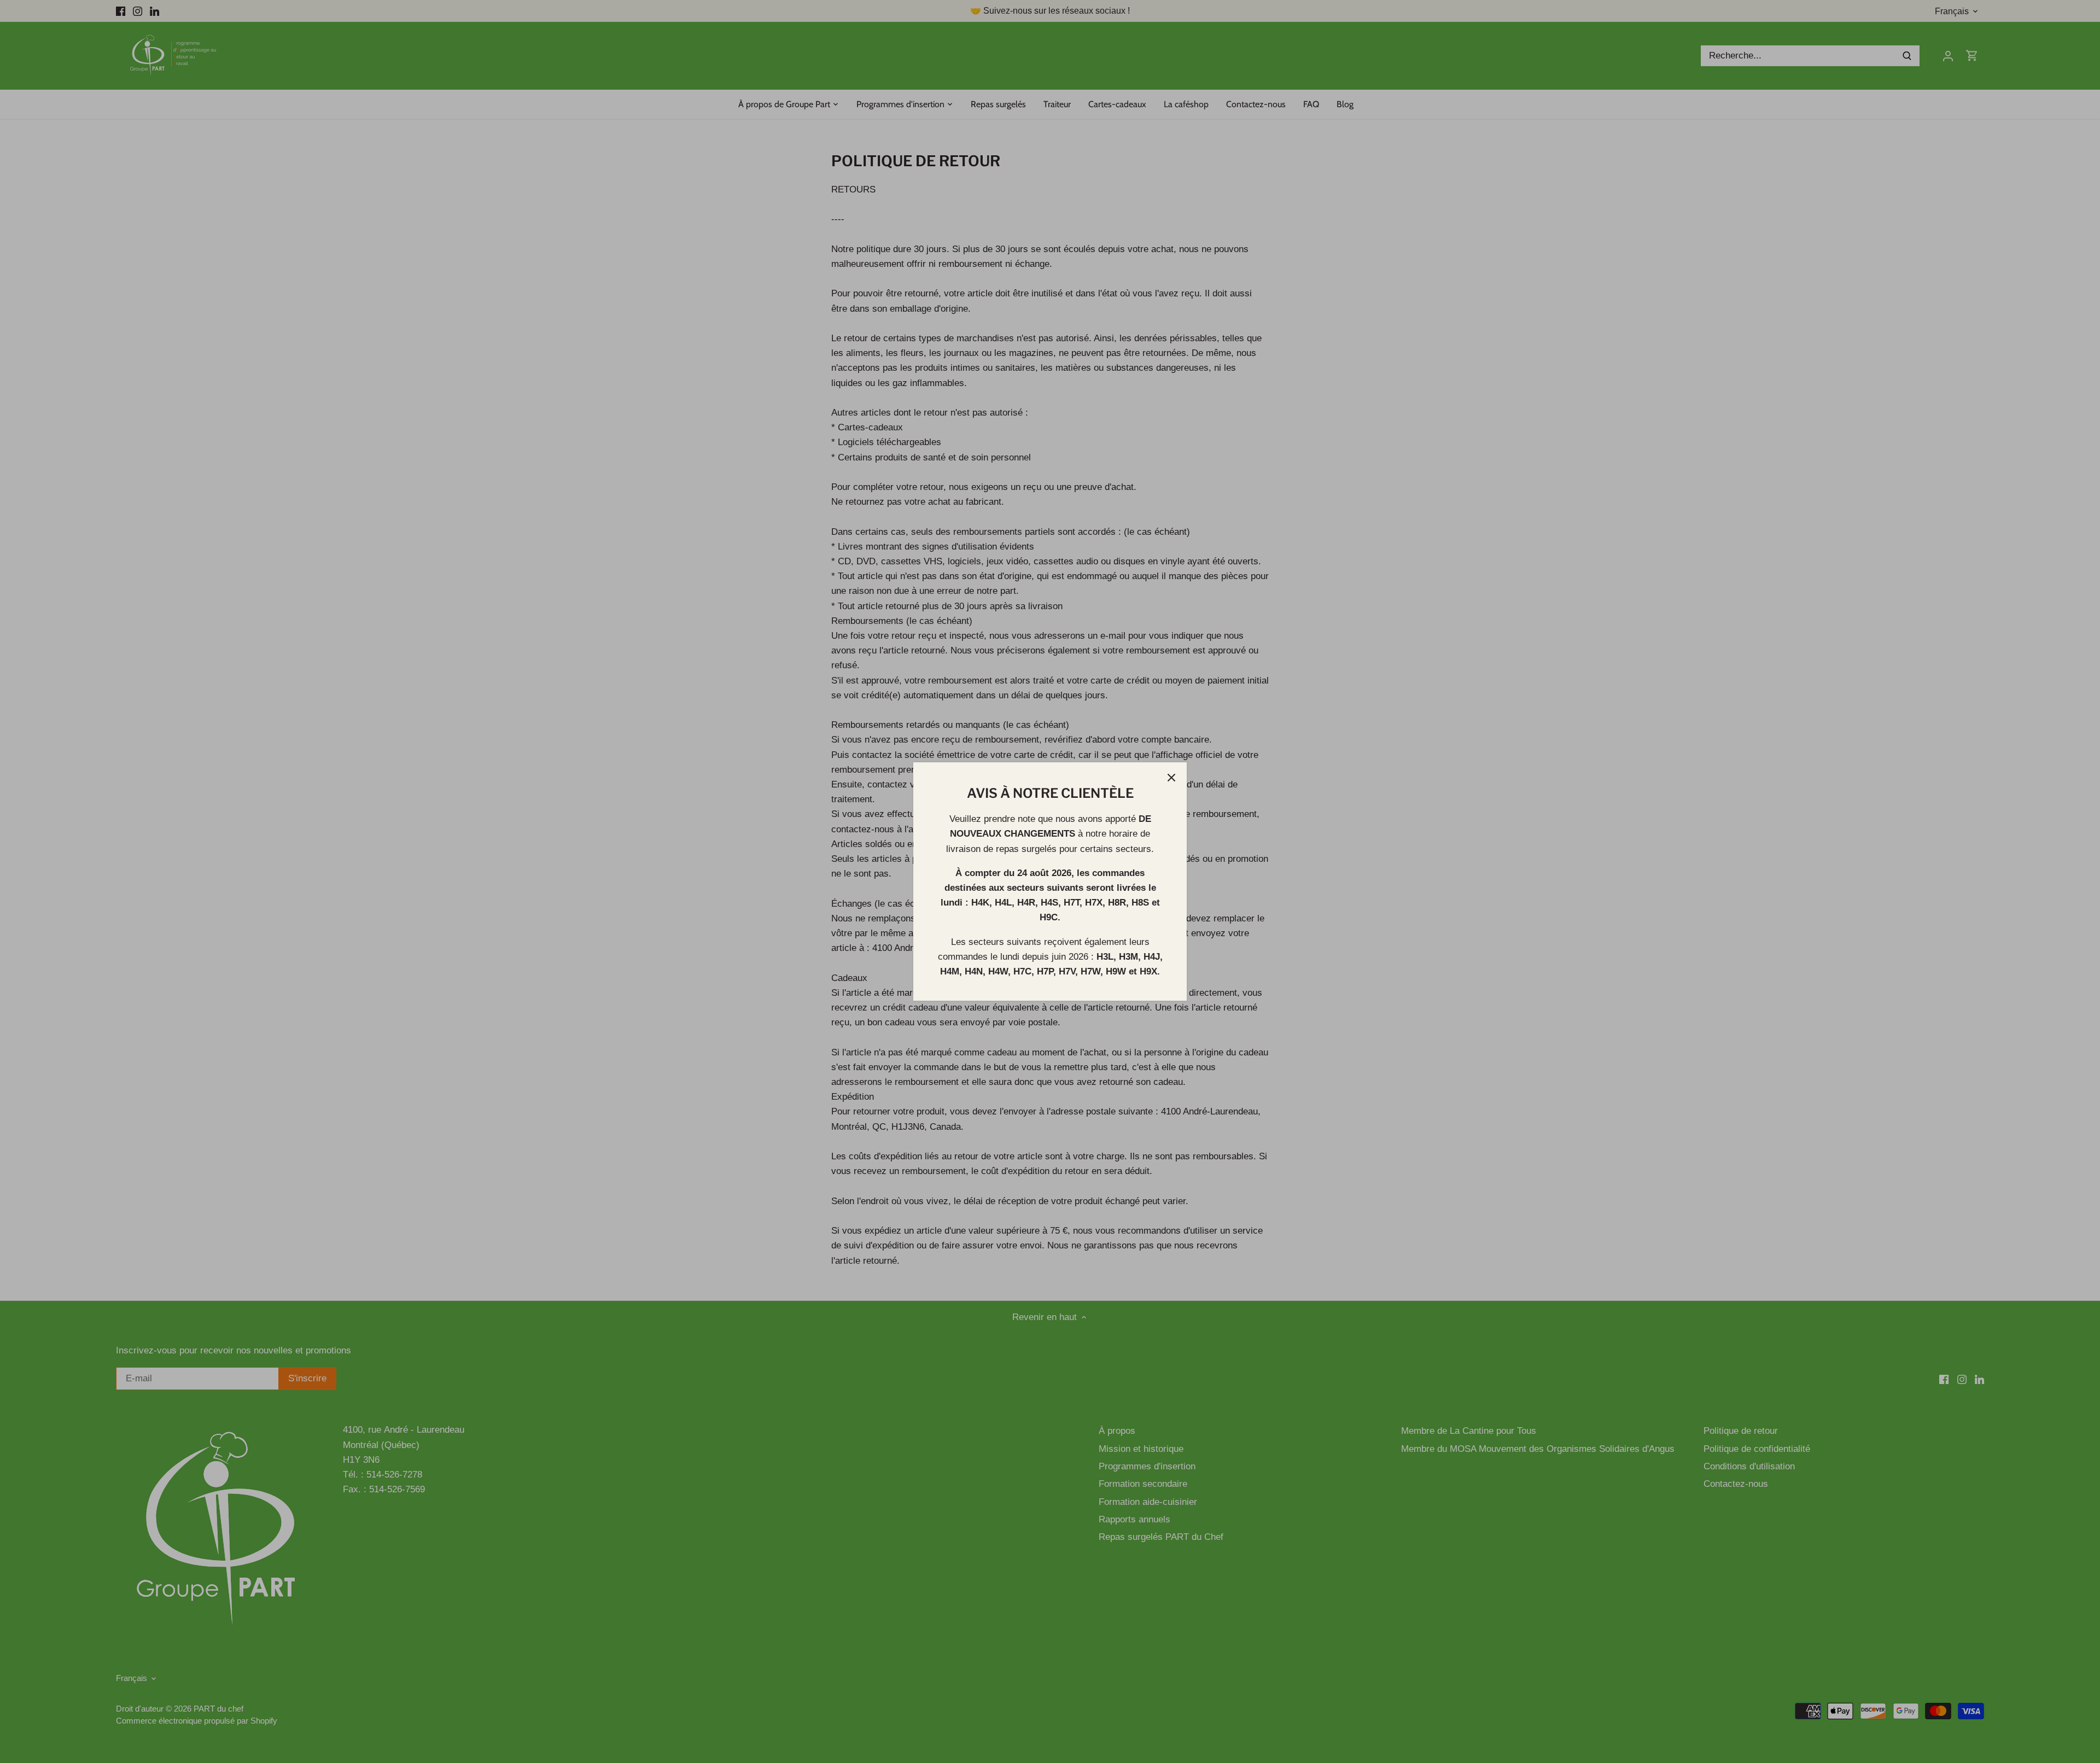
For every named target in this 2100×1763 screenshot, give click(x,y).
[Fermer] (1171, 778)
